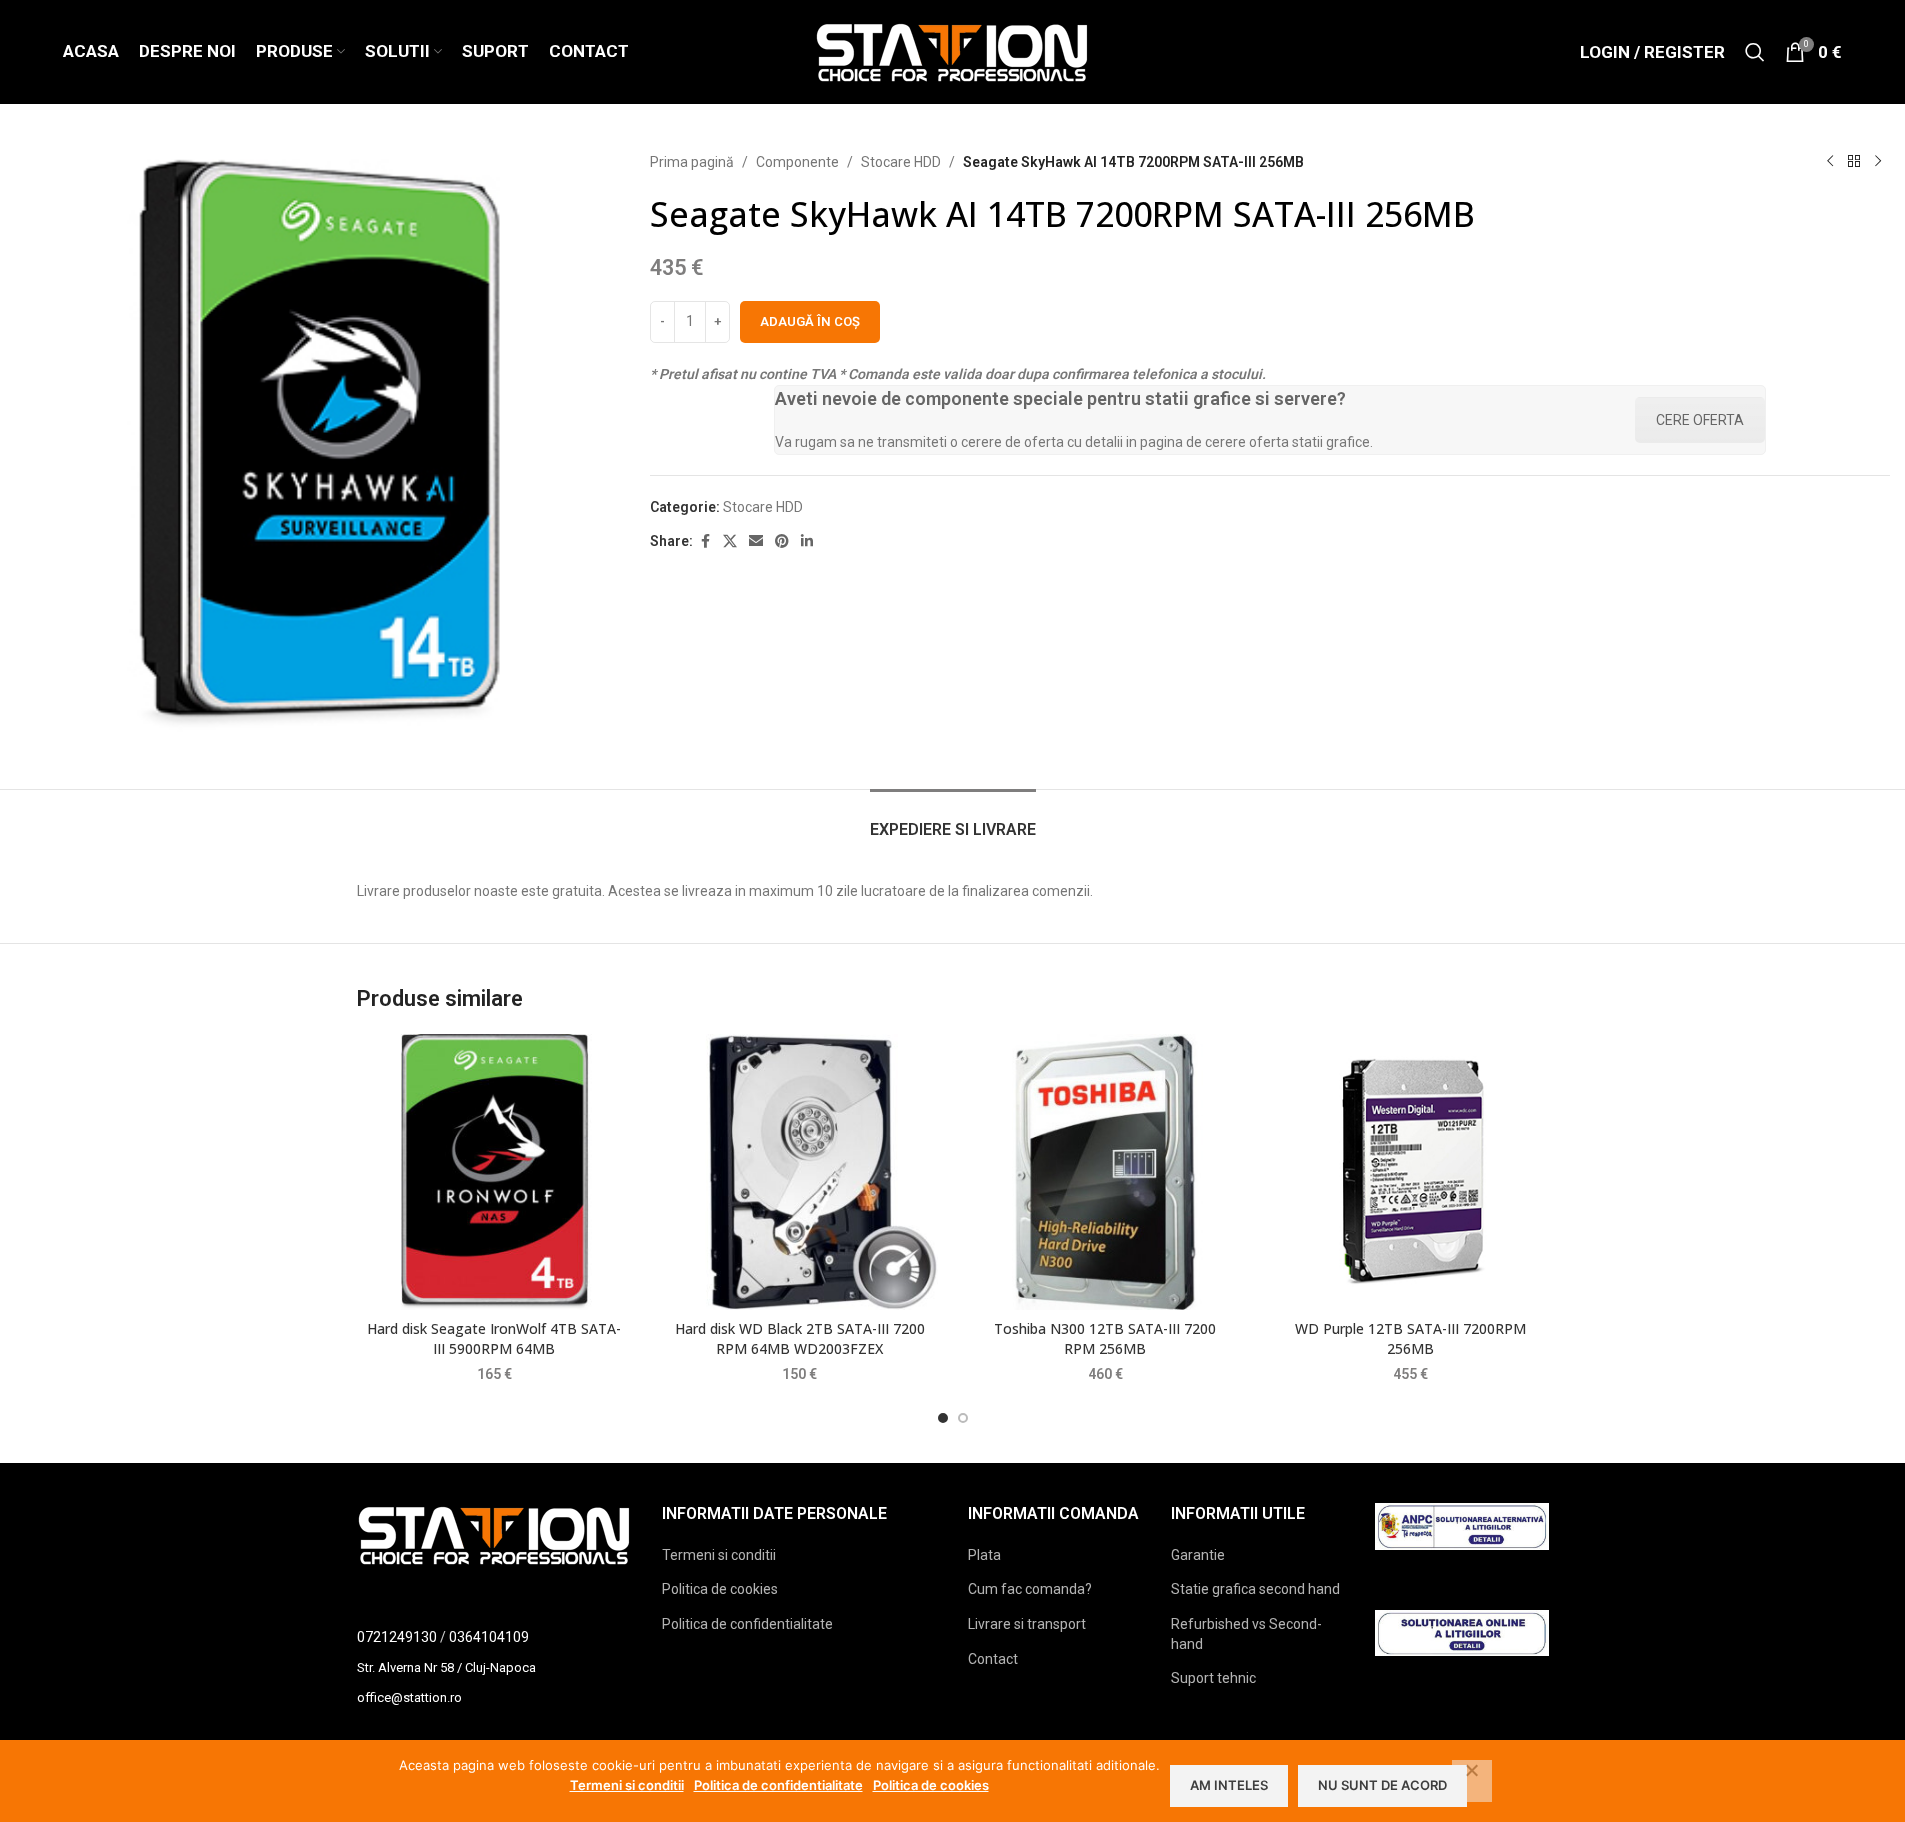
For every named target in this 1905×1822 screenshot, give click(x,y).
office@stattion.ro (409, 1697)
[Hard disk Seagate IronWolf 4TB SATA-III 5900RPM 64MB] (495, 1172)
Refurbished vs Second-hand (1246, 1634)
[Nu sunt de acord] (1472, 1781)
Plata (984, 1555)
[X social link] (730, 541)
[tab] (953, 819)
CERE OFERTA (1700, 420)
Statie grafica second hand (1255, 1589)
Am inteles (1229, 1785)
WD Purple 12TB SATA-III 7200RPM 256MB (1410, 1338)
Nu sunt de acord (1382, 1785)
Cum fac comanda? (1030, 1589)
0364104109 (489, 1637)
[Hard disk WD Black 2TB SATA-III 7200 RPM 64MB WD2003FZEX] (800, 1172)
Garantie (1198, 1555)
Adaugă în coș (810, 321)
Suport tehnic (1213, 1678)
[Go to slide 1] (943, 1418)
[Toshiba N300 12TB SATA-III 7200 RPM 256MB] (1106, 1172)
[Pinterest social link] (782, 541)
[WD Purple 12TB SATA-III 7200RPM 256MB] (1411, 1172)
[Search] (1755, 52)
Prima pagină (692, 162)
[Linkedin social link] (807, 541)
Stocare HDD (901, 162)
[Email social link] (756, 541)
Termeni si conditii (719, 1555)
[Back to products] (1854, 162)
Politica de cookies (720, 1589)
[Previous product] (1830, 162)
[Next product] (1878, 162)
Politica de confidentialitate (747, 1624)
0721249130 (397, 1637)
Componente (797, 162)
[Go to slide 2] (963, 1418)
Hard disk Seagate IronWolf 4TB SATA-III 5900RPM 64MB (494, 1338)
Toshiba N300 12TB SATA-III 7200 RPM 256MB (1105, 1338)
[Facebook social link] (705, 541)
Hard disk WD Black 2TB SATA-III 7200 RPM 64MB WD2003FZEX (800, 1338)
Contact (993, 1659)
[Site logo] (952, 51)
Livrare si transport (1027, 1624)
